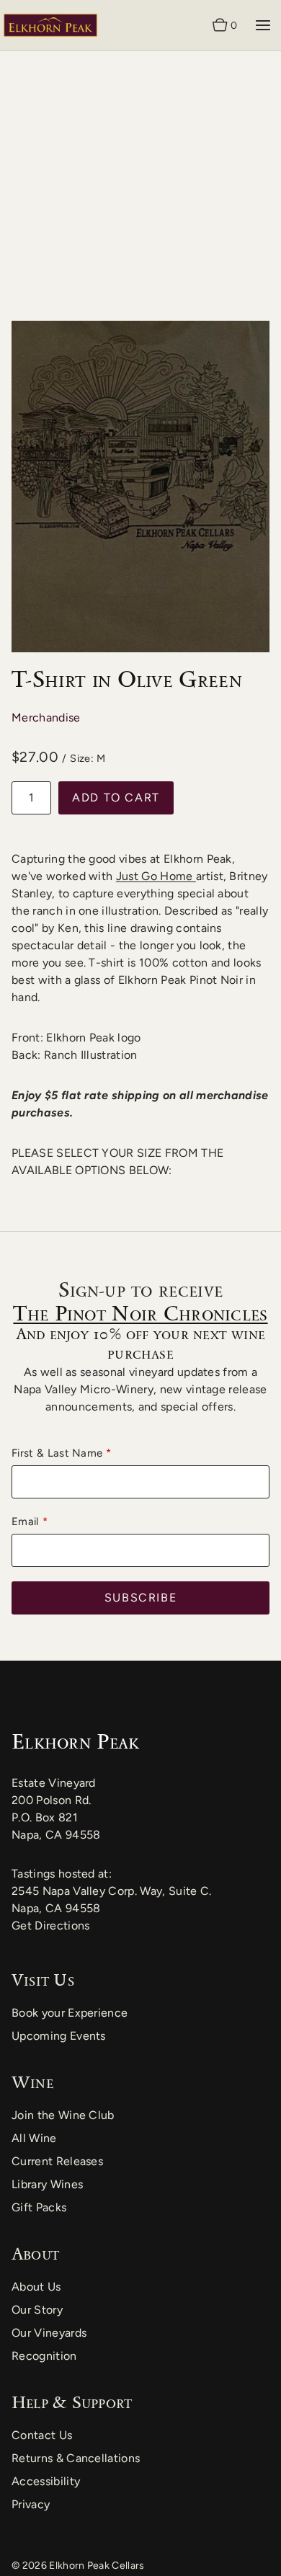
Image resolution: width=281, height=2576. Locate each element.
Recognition (44, 2356)
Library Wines (47, 2184)
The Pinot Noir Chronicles (140, 1313)
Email (25, 1522)
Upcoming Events (59, 2036)
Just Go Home (156, 876)
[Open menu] (263, 25)
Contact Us (42, 2435)
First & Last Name (57, 1453)
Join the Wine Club (63, 2115)
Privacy (31, 2504)
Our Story (37, 2310)
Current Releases (57, 2161)
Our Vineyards (49, 2333)
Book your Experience (70, 2013)
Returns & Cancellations (76, 2458)
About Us (36, 2287)
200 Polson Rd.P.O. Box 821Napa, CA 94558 (56, 1817)
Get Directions (50, 1926)
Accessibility (46, 2481)
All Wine (34, 2138)
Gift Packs (39, 2207)
